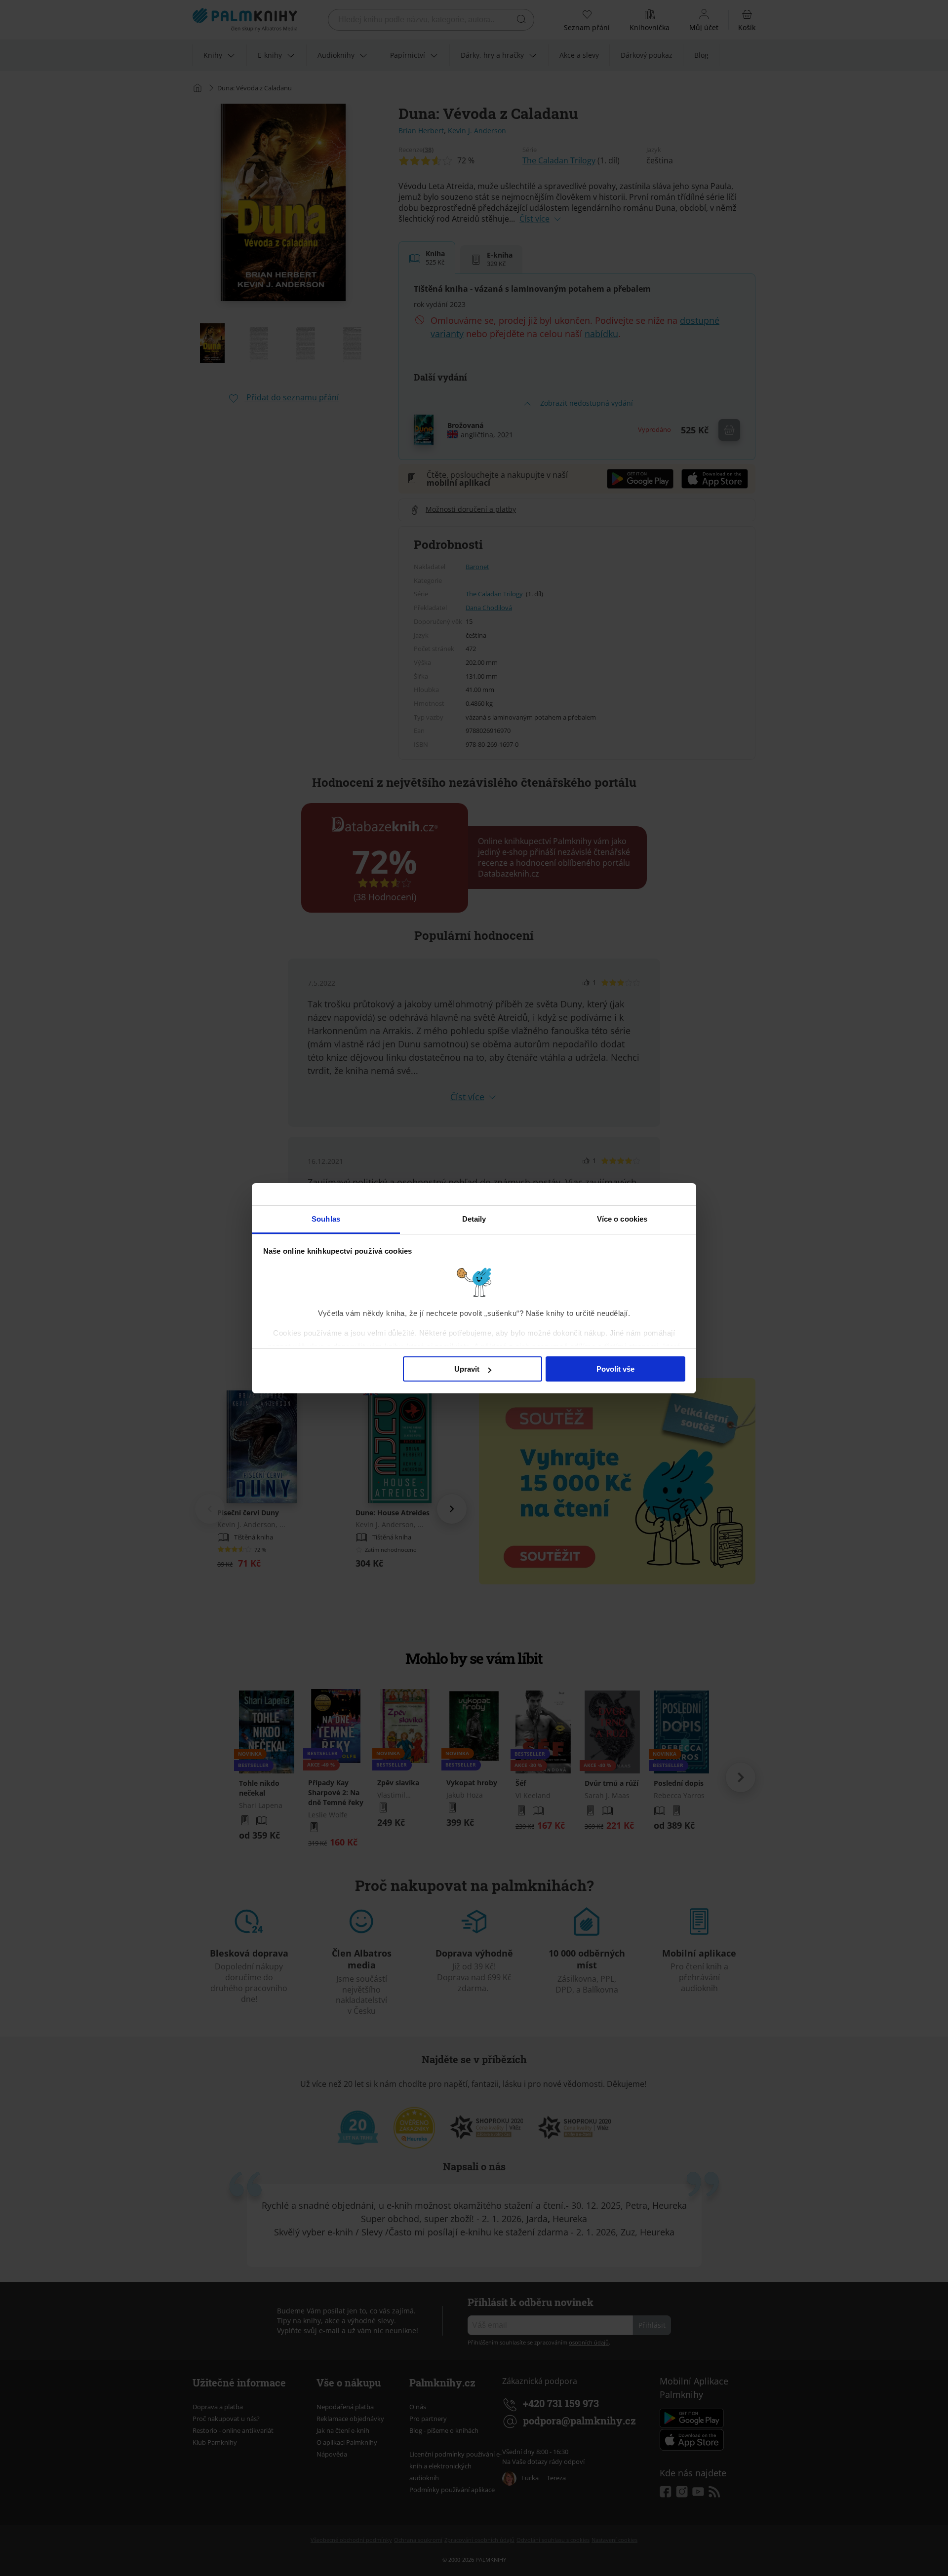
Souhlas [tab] (326, 1219)
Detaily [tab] (474, 1219)
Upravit (467, 1369)
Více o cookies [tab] (622, 1219)
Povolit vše (615, 1369)
